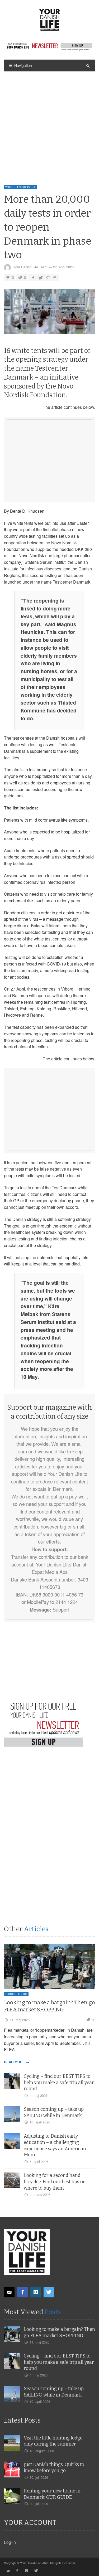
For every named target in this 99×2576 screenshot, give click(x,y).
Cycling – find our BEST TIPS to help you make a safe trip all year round (59, 2083)
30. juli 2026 (39, 2477)
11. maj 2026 (20, 2020)
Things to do (16, 1994)
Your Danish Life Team (30, 267)
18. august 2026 (42, 2451)
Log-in (10, 2542)
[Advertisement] (49, 123)
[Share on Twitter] (40, 277)
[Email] (9, 2292)
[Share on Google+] (48, 277)
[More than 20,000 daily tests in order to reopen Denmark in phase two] (49, 313)
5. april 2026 (39, 2162)
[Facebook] (22, 2292)
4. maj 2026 (39, 2095)
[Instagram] (36, 2292)
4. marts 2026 (40, 2194)
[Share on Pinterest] (55, 277)
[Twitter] (49, 2292)
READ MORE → (17, 2062)
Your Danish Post (20, 187)
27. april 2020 (63, 267)
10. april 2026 (40, 2122)
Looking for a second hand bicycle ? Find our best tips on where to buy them (55, 2182)
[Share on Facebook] (33, 277)
